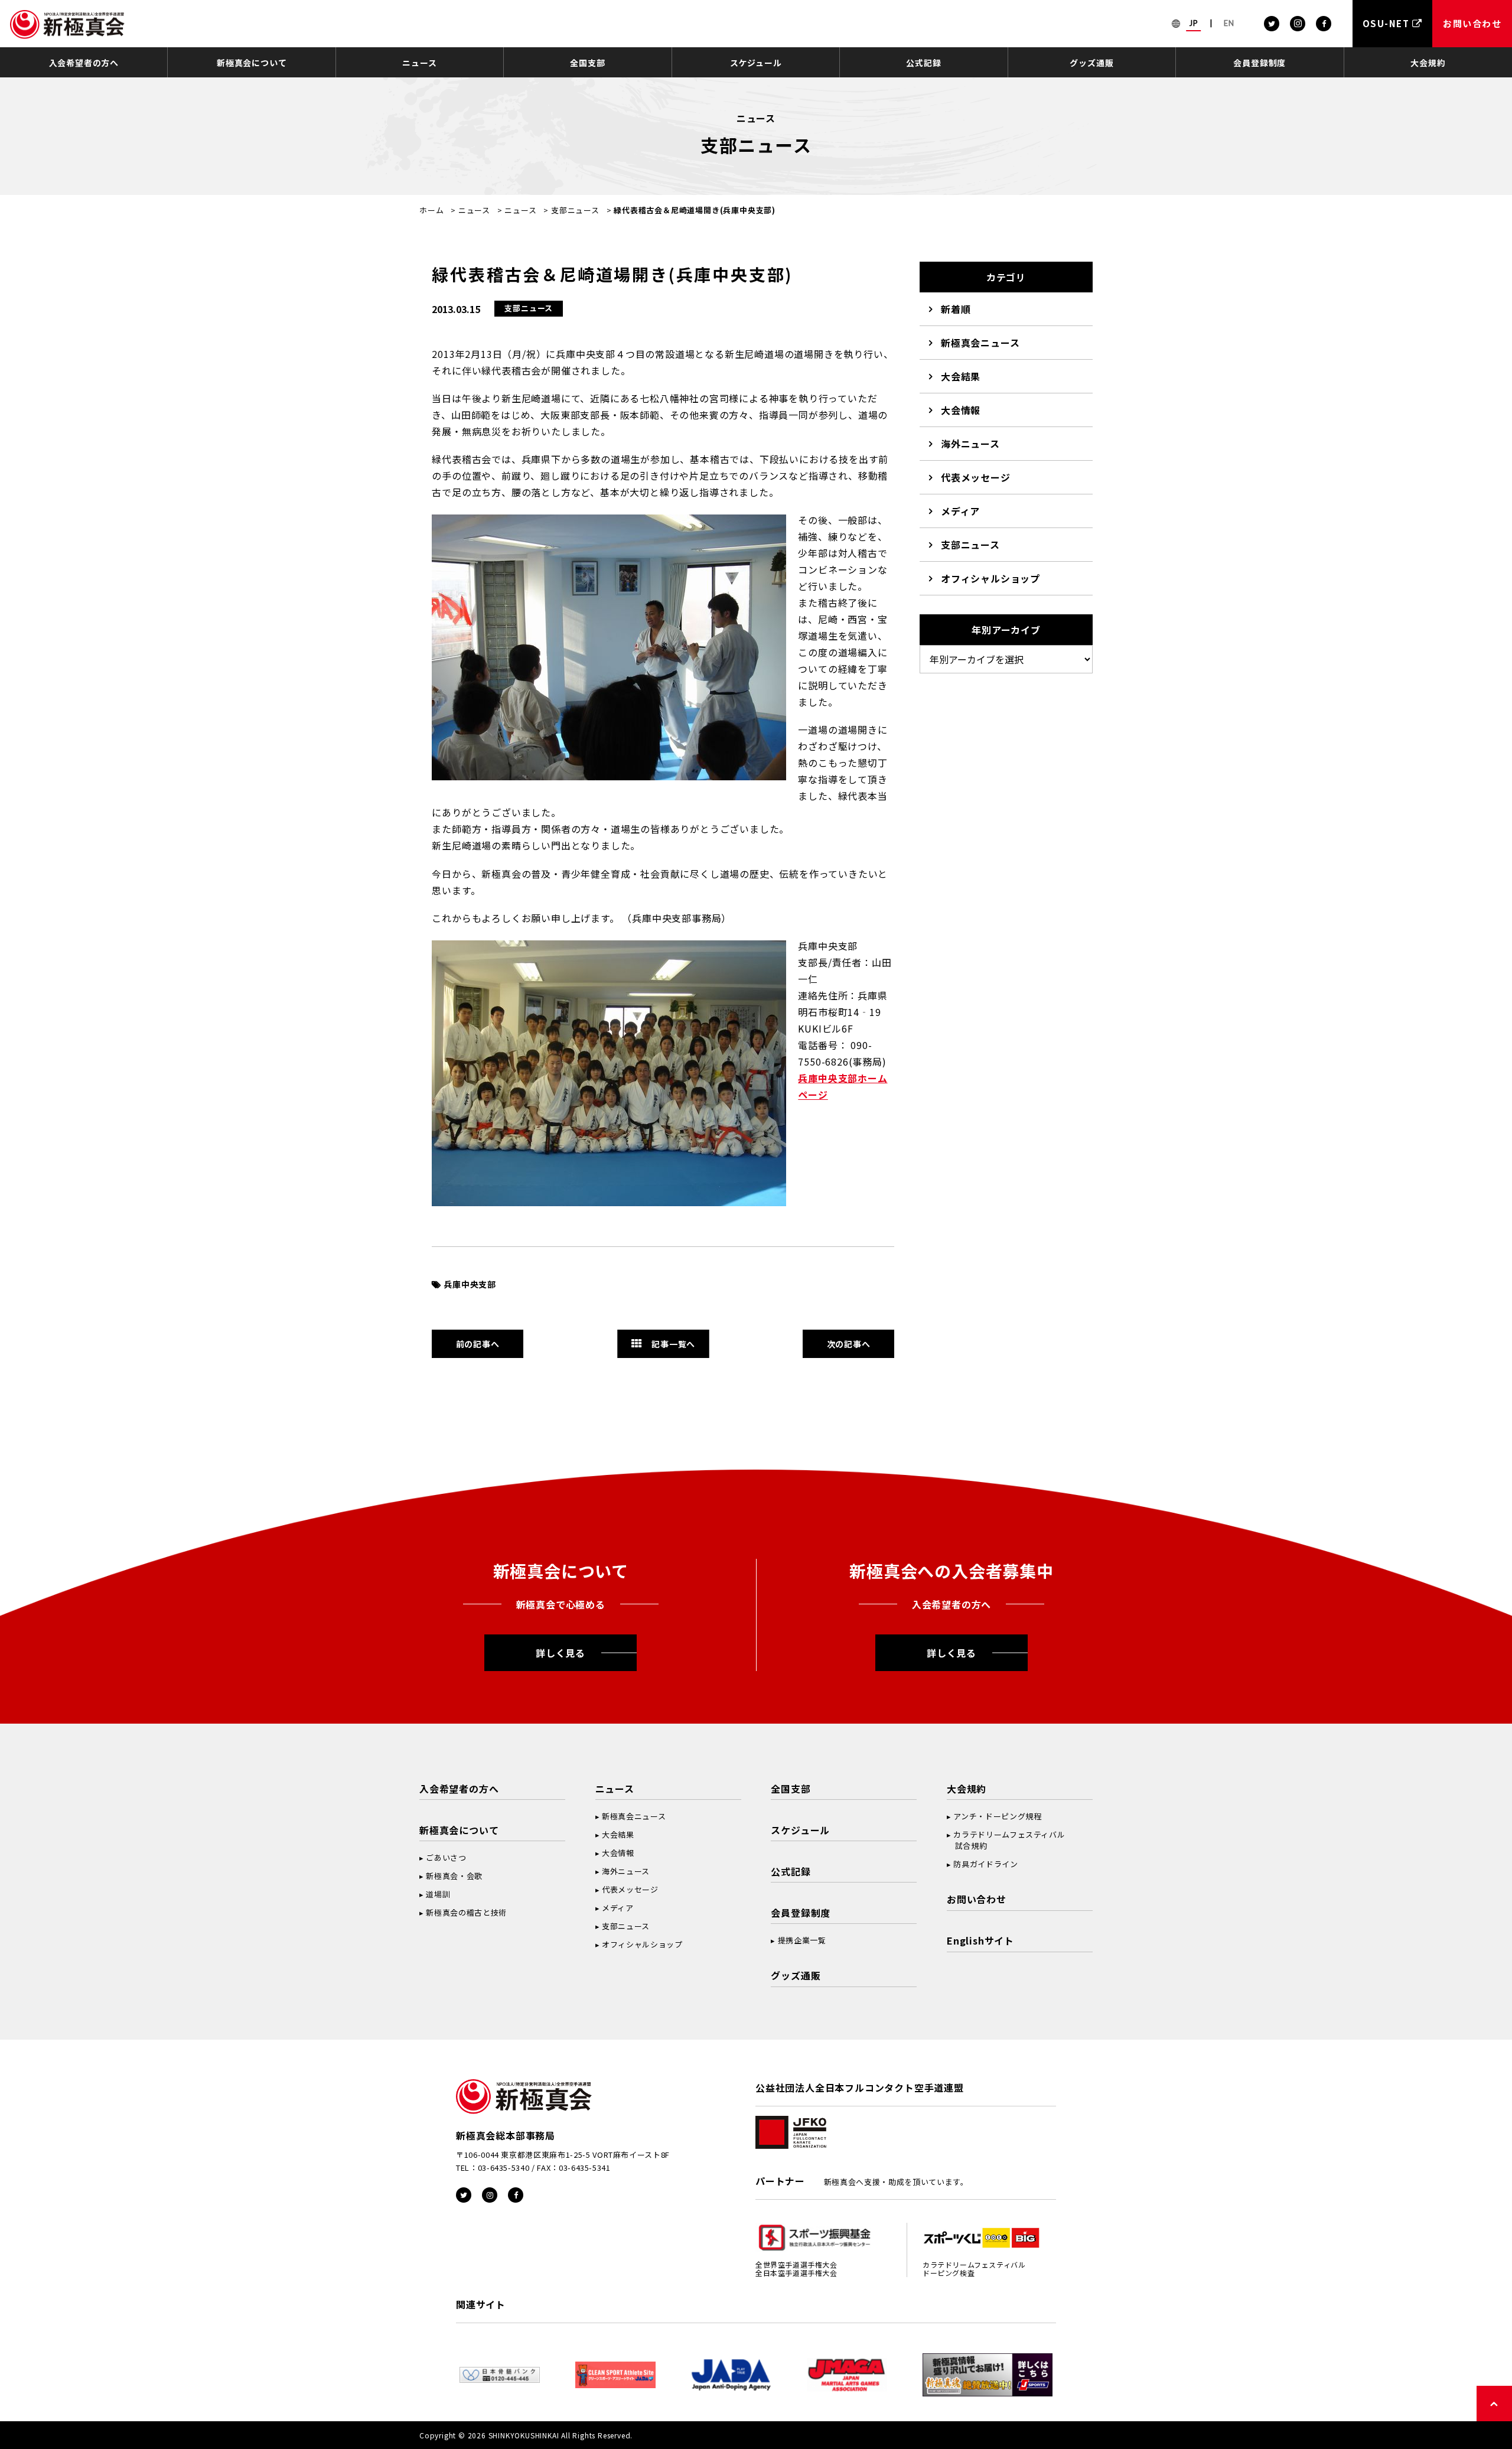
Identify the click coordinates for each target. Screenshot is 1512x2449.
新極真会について (252, 63)
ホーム (431, 210)
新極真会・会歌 (454, 1876)
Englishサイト (980, 1940)
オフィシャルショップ (990, 578)
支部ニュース (575, 210)
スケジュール (756, 63)
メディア (960, 511)
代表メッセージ (976, 477)
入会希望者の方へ (84, 63)
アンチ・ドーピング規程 (997, 1816)
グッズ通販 (1091, 63)
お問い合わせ (977, 1899)
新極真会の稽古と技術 (466, 1912)
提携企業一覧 (802, 1940)
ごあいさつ (446, 1857)
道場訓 (438, 1894)
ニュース (419, 63)
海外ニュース (970, 444)
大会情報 (961, 410)
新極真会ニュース (980, 343)
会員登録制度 (1260, 63)
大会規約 (1428, 63)
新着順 (956, 309)
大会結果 (961, 376)
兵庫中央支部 (470, 1284)
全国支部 (587, 63)
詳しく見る (561, 1653)
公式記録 (923, 63)
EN (1229, 23)
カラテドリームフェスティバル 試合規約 (1006, 1840)
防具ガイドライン (985, 1864)
